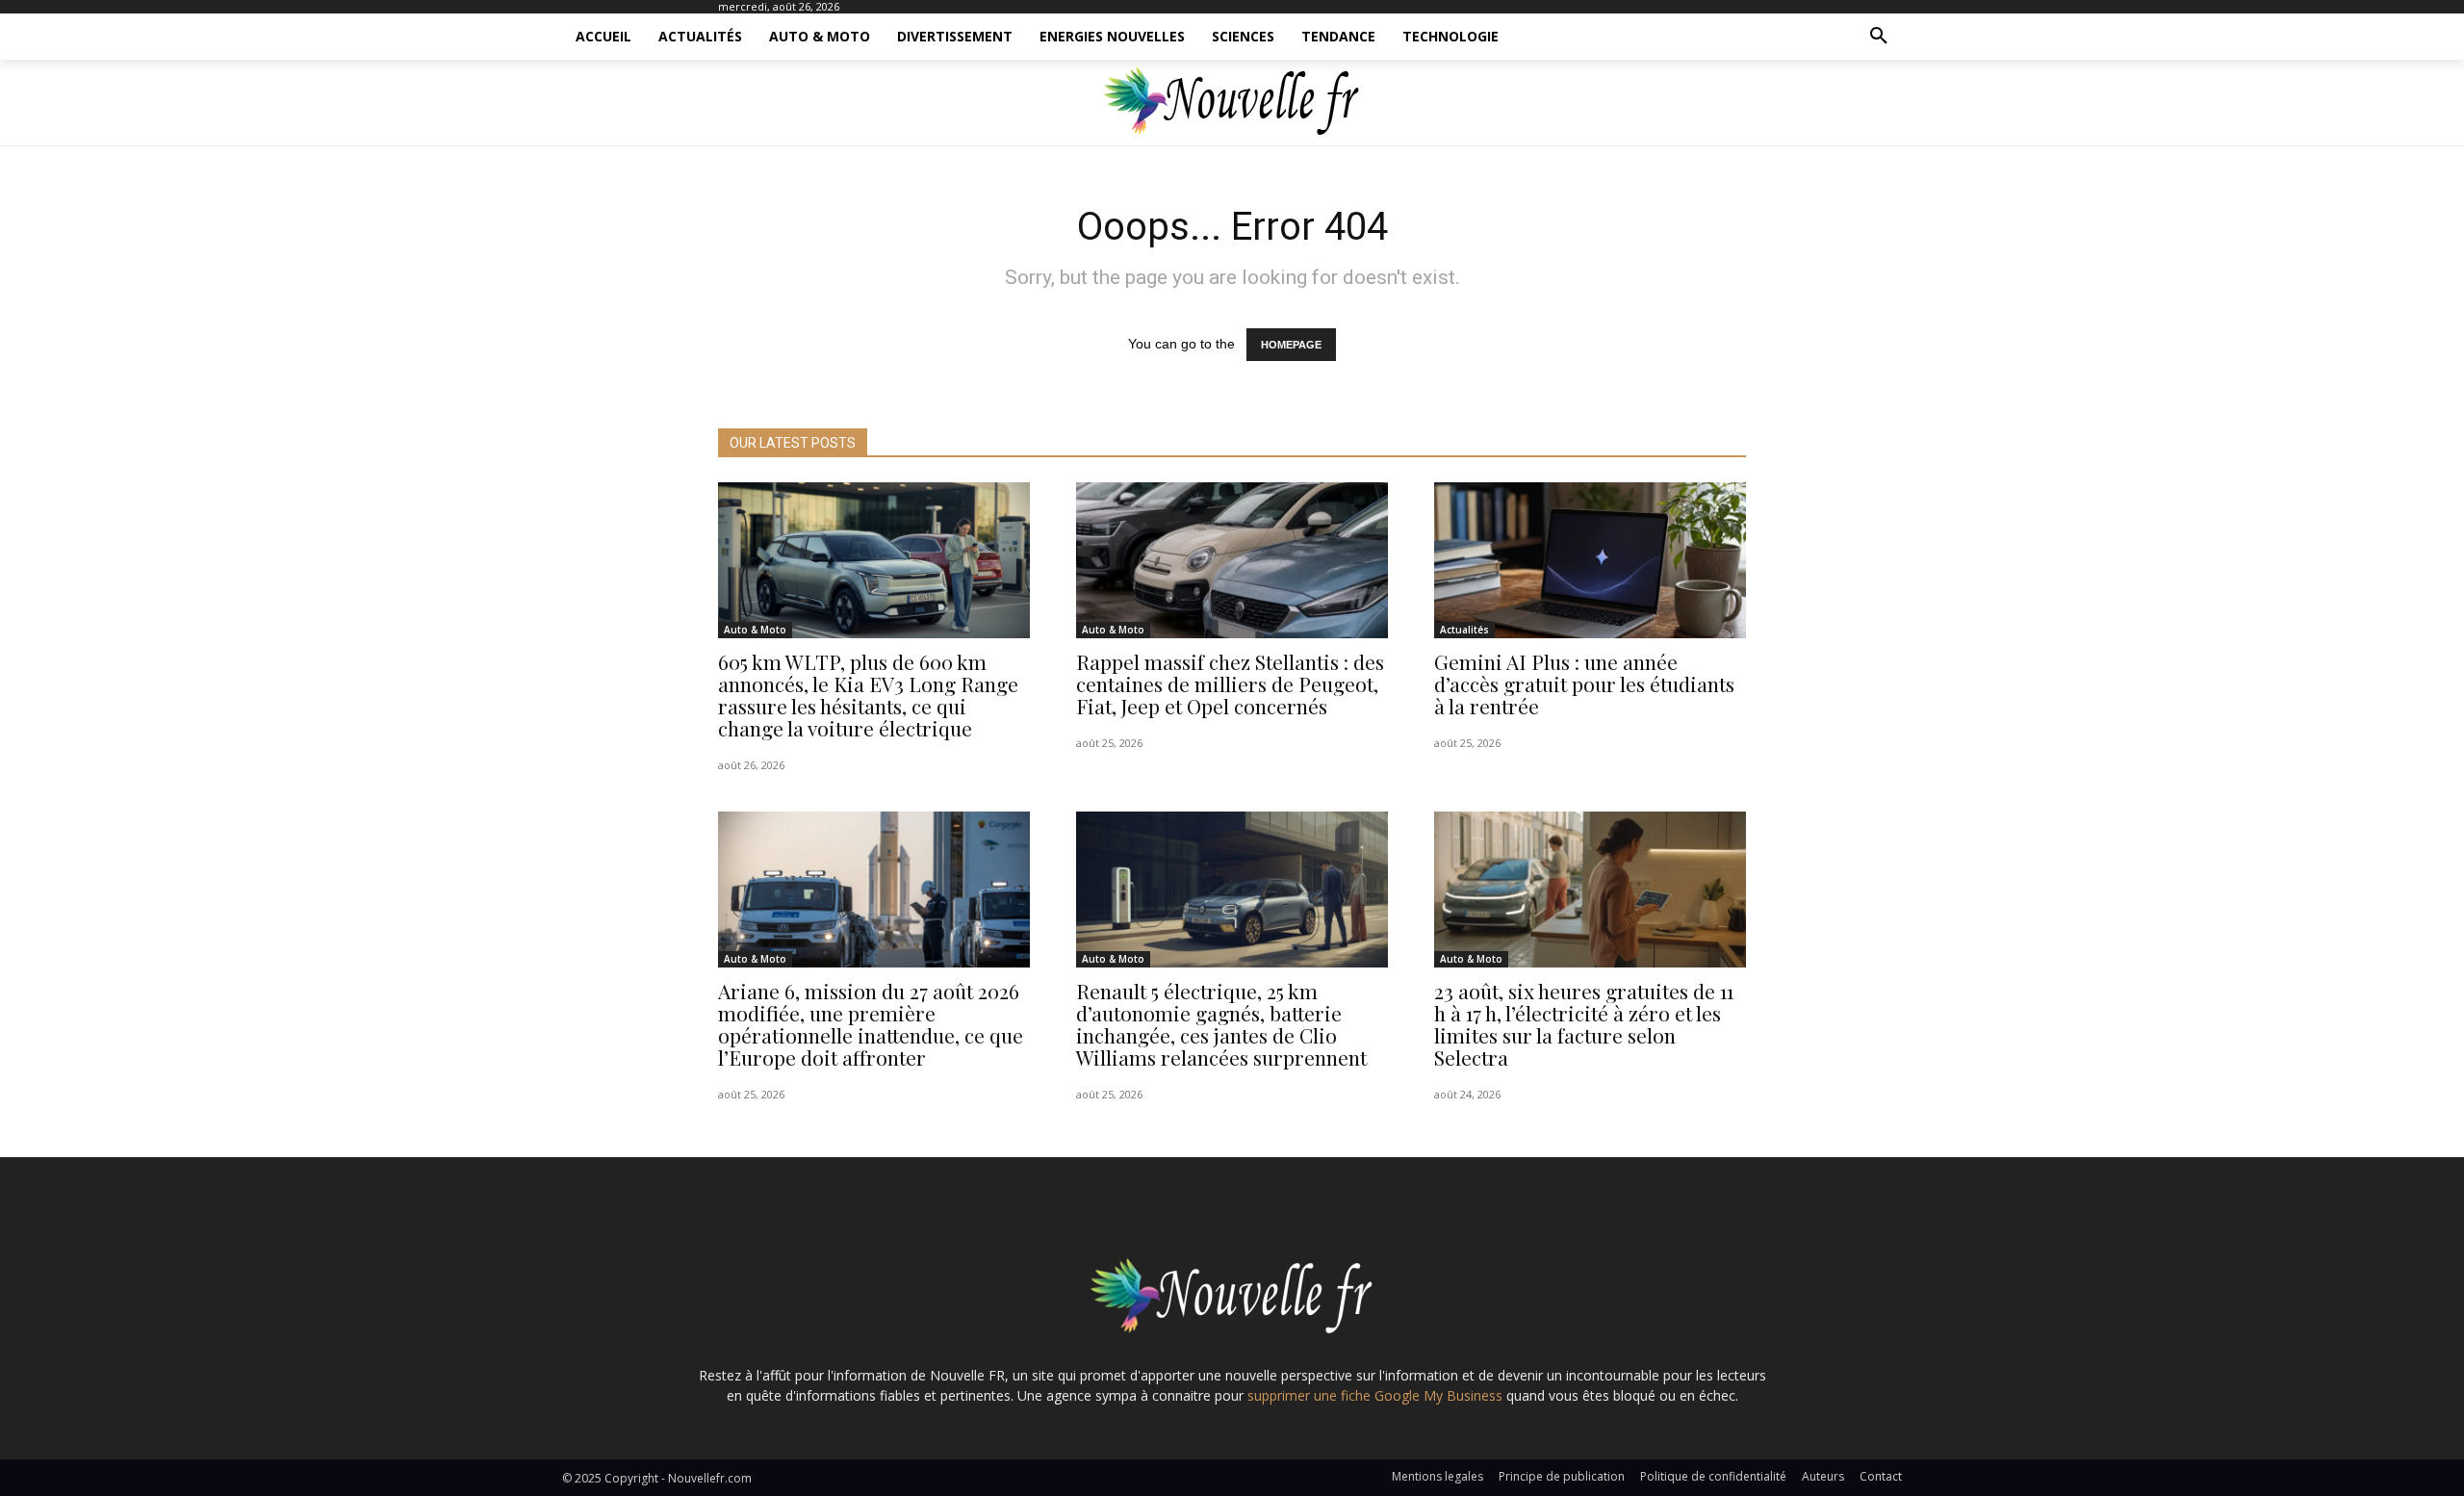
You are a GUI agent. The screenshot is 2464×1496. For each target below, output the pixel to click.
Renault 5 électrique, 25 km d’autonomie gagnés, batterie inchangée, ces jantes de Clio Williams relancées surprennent (1221, 1024)
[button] (1879, 37)
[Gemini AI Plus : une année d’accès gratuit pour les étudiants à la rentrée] (1590, 560)
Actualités (1464, 630)
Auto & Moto (755, 630)
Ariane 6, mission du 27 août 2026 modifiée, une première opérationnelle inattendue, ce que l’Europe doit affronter (871, 1024)
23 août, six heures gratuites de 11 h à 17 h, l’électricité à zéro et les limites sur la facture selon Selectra (1584, 1024)
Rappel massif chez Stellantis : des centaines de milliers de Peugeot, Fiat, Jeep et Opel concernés (1230, 684)
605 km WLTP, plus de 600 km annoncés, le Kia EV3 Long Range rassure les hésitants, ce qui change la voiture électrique (868, 695)
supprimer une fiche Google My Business (1375, 1395)
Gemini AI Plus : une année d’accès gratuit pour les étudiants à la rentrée (1584, 684)
